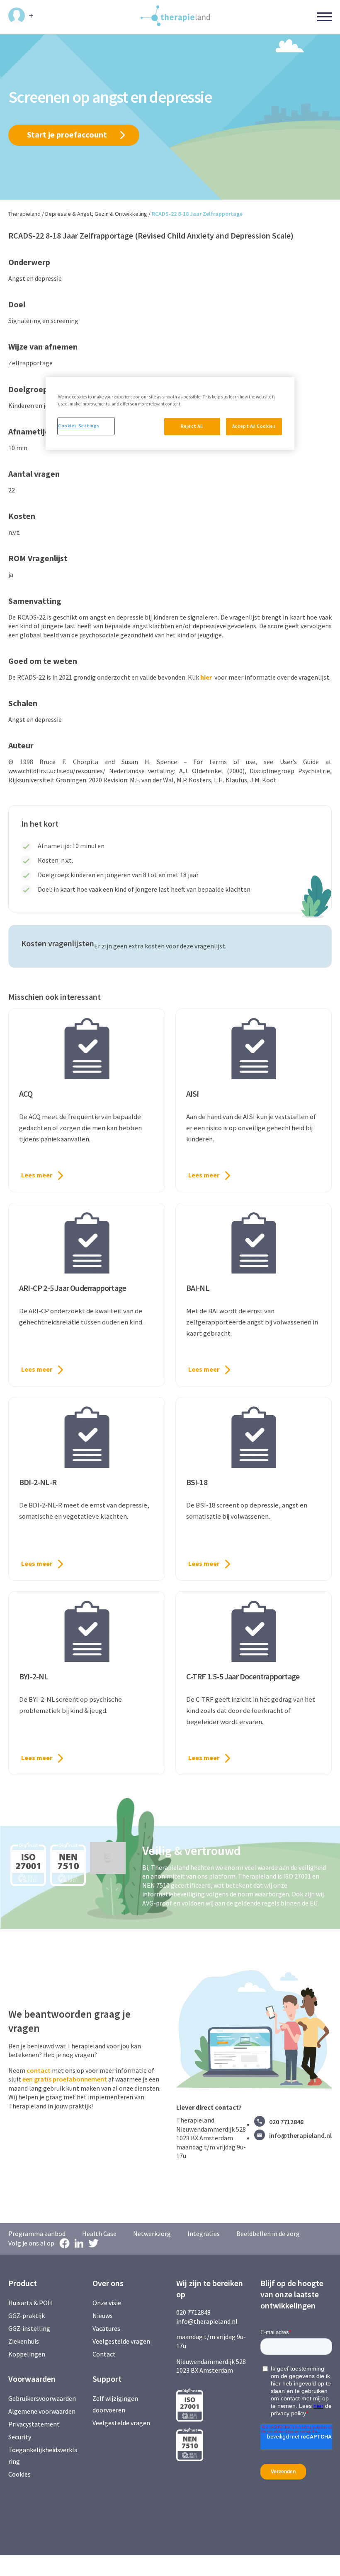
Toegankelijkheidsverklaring (43, 2455)
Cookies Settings (79, 426)
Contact (104, 2354)
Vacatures (106, 2328)
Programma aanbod (37, 2233)
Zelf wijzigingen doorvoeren (115, 2404)
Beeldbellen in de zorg (268, 2233)
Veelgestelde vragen (121, 2341)
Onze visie (107, 2303)
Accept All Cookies (254, 426)
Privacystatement (34, 2424)
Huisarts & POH (30, 2303)
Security (20, 2437)
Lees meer (37, 1175)
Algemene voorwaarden (42, 2411)
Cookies (19, 2474)
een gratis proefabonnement (65, 2079)
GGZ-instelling (29, 2328)
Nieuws (103, 2316)
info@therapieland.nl (300, 2135)
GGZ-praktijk (27, 2316)
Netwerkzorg (152, 2233)
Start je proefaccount (67, 134)
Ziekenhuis (24, 2341)
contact (39, 2070)
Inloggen (21, 16)
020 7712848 (286, 2122)
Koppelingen (27, 2354)
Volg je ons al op (31, 2243)
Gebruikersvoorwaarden (42, 2398)
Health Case (99, 2233)
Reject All (192, 426)
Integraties (204, 2233)
